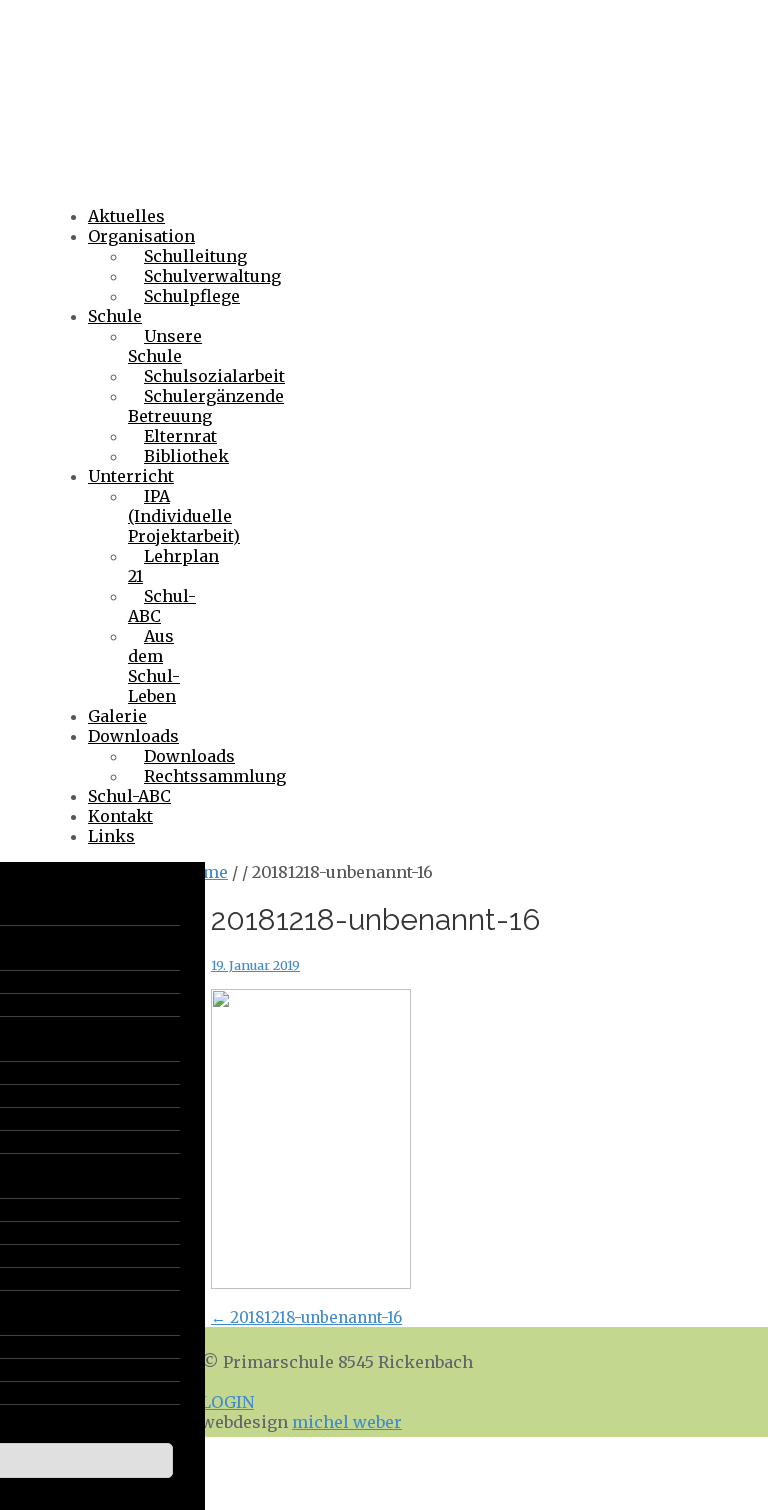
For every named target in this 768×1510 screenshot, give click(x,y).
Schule (115, 316)
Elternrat (180, 436)
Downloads (133, 736)
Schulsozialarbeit (214, 376)
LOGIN (227, 1402)
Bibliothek (186, 456)
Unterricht (131, 476)
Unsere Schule (165, 346)
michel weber (347, 1422)
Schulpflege (192, 296)
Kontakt (120, 816)
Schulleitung (195, 256)
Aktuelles (126, 216)
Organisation (141, 236)
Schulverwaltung (212, 276)
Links (111, 836)
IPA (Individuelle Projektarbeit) (184, 516)
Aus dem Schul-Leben (154, 666)
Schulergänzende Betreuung (206, 406)
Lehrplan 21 (173, 566)
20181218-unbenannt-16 (306, 1317)
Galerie (117, 716)
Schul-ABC (162, 606)
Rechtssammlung (215, 776)
